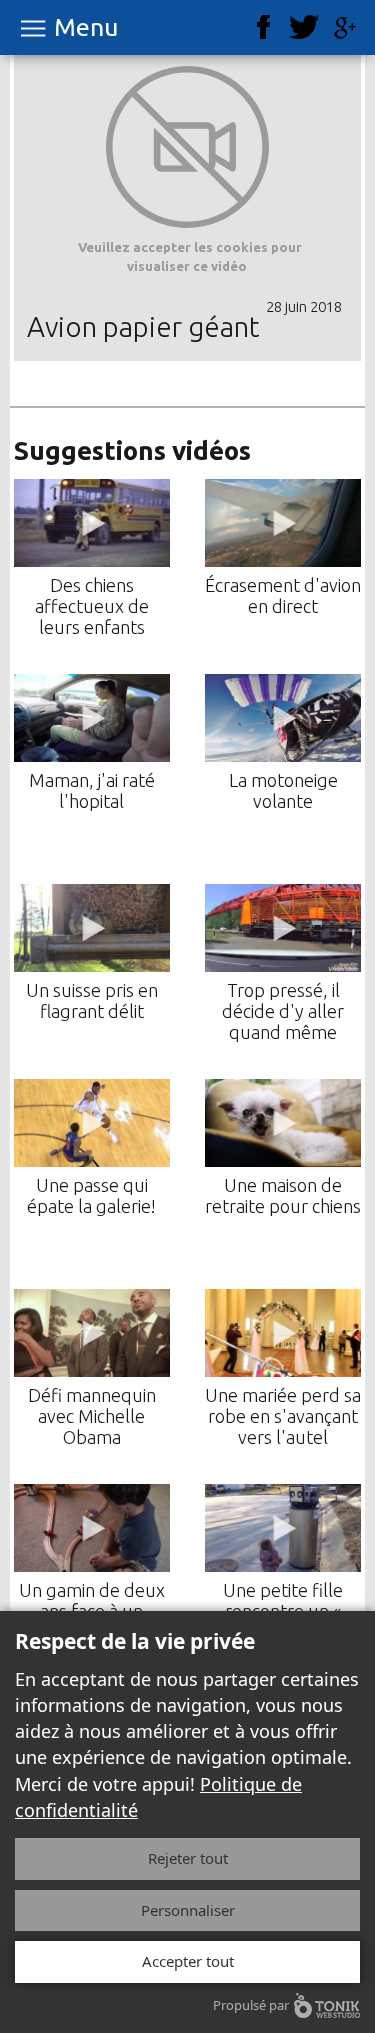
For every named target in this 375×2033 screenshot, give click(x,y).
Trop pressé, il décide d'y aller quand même (283, 1011)
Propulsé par (251, 2005)
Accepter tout (188, 1961)
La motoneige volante (283, 790)
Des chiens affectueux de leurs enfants (92, 606)
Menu (86, 27)
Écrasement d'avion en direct (283, 595)
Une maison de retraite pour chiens (283, 1195)
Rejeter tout (188, 1858)
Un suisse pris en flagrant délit (92, 1000)
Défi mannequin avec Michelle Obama (92, 1416)
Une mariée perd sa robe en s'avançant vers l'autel (283, 1416)
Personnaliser (188, 1910)
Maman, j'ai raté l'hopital (92, 790)
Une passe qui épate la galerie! (91, 1195)
